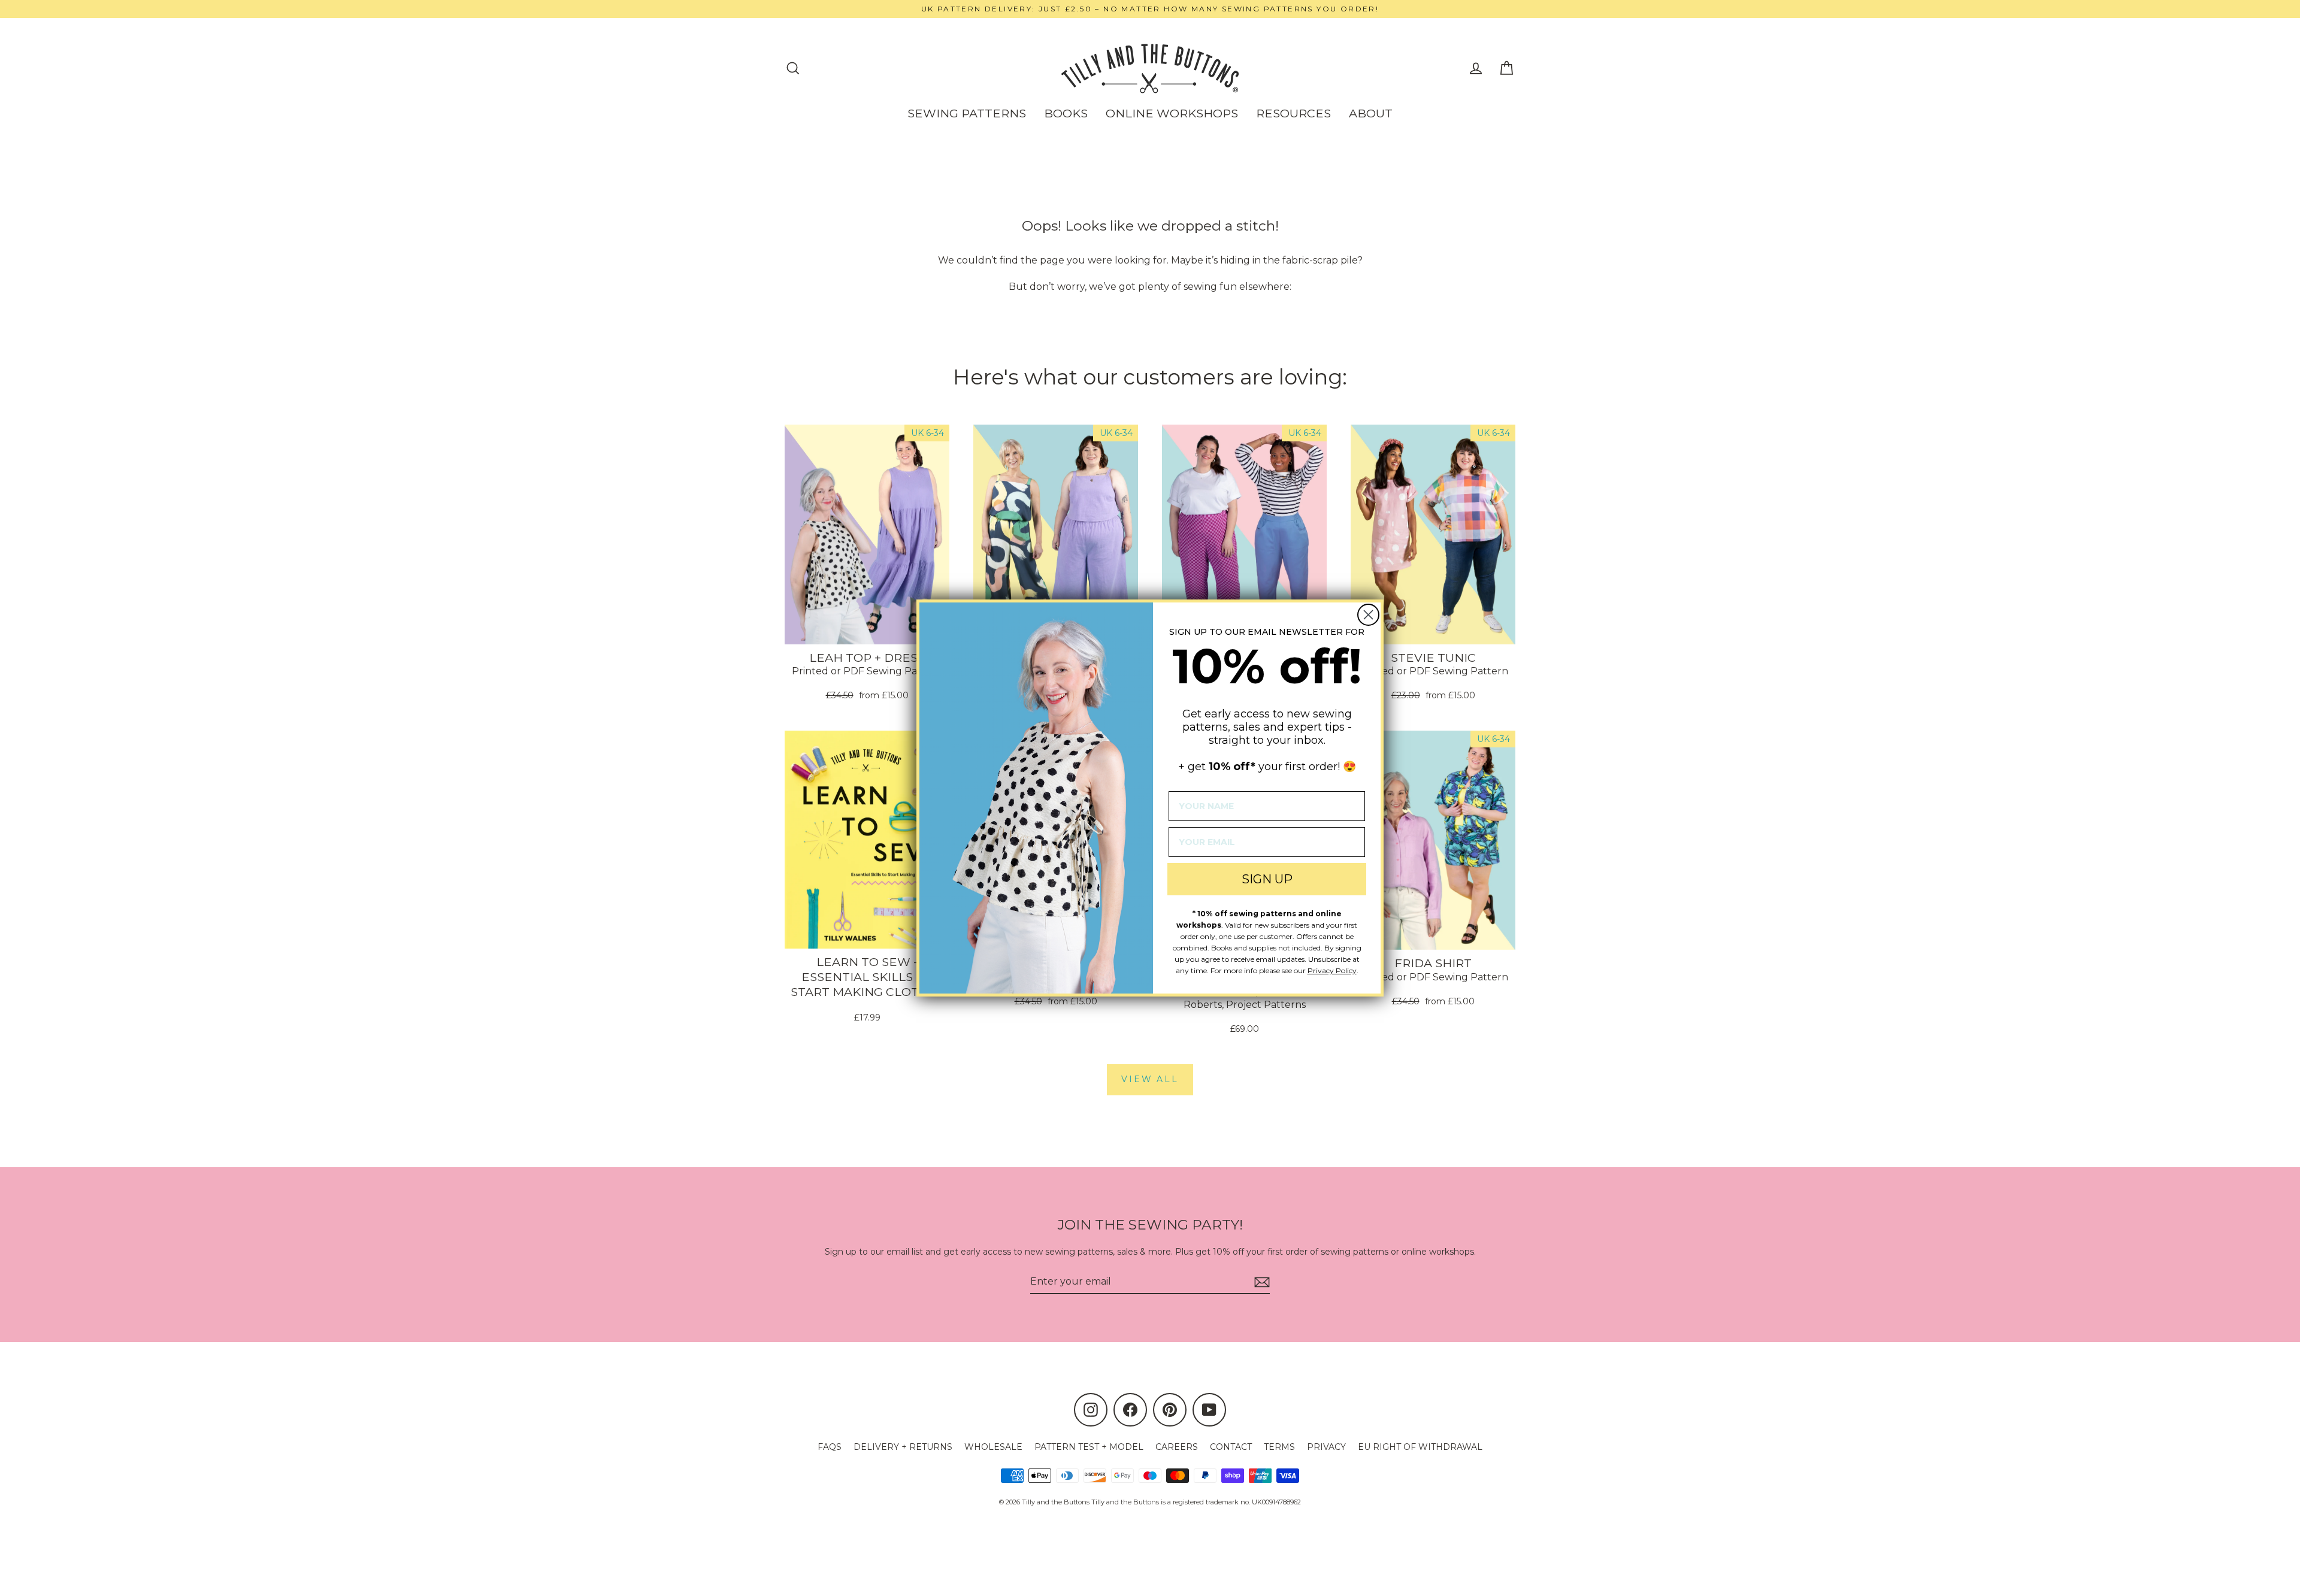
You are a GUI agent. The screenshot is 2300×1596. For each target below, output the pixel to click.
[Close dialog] (1368, 615)
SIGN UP (1267, 879)
